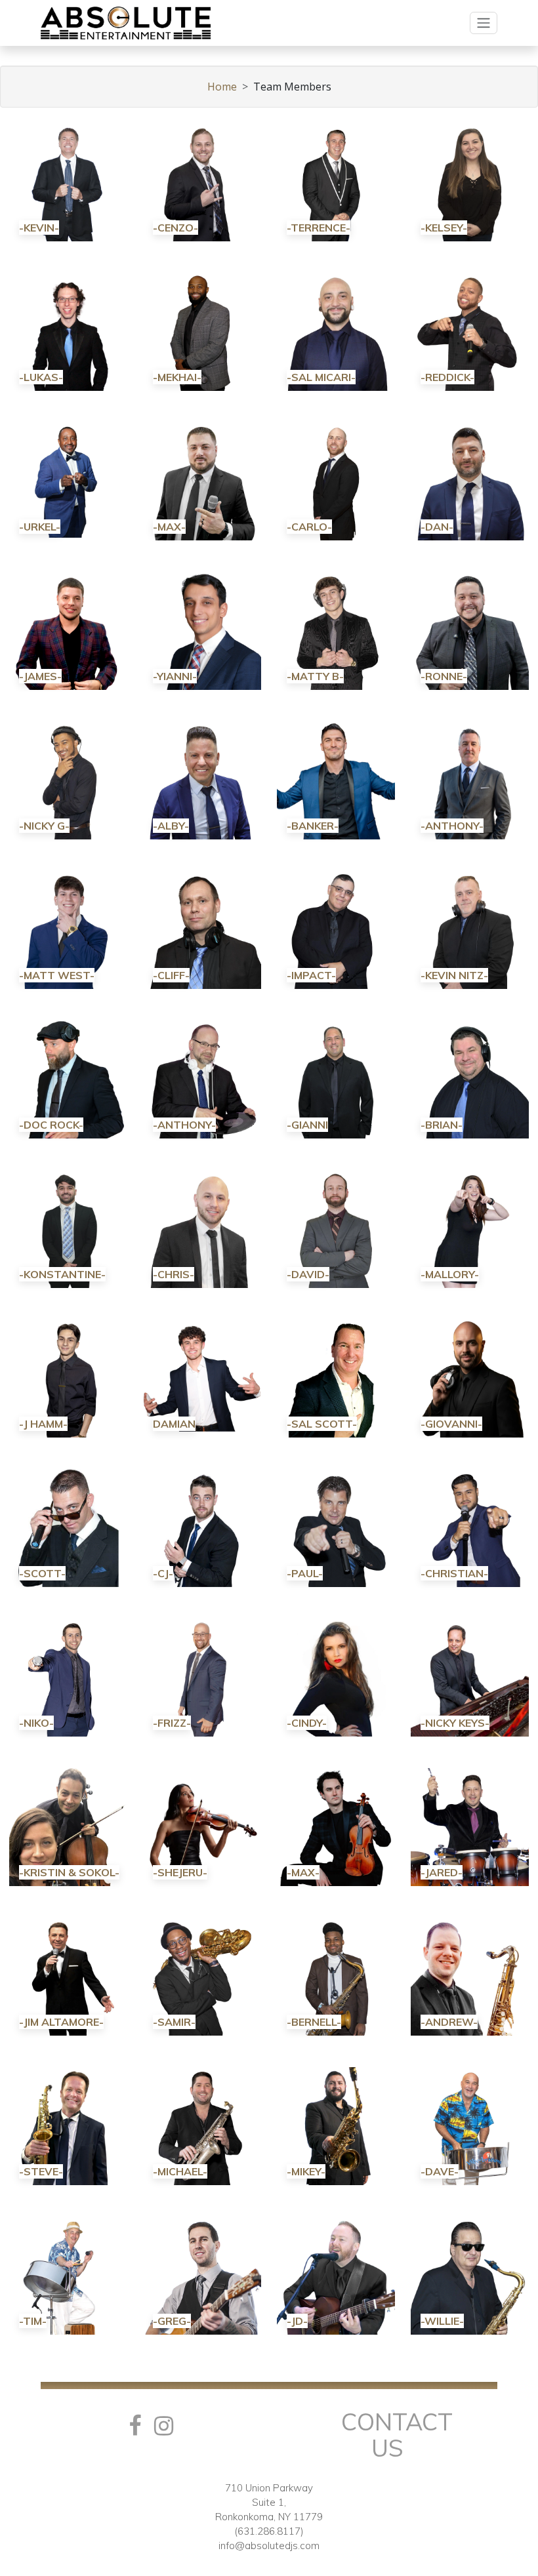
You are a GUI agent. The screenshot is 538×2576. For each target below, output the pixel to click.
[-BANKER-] (336, 779)
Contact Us (397, 2435)
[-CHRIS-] (202, 1228)
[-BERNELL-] (336, 1975)
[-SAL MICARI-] (336, 331)
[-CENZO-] (202, 181)
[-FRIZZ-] (202, 1676)
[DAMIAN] (202, 1377)
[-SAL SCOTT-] (336, 1377)
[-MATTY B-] (336, 630)
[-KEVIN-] (68, 181)
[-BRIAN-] (470, 1078)
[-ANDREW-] (470, 1975)
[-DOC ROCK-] (68, 1078)
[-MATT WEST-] (68, 929)
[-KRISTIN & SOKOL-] (68, 1826)
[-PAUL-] (336, 1527)
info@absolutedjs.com (269, 2546)
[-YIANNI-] (202, 630)
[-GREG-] (202, 2274)
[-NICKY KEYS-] (470, 1676)
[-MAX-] (202, 480)
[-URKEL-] (68, 480)
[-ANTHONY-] (470, 779)
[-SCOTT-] (68, 1527)
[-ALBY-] (202, 779)
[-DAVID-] (336, 1228)
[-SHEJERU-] (202, 1826)
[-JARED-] (470, 1826)
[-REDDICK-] (470, 331)
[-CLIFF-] (202, 929)
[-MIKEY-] (336, 2125)
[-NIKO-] (68, 1676)
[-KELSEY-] (470, 181)
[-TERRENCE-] (336, 181)
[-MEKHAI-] (202, 331)
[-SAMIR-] (202, 1975)
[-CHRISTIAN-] (470, 1527)
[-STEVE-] (68, 2125)
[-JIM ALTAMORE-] (68, 1975)
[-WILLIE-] (470, 2274)
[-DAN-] (470, 480)
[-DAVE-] (470, 2125)
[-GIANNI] (336, 1078)
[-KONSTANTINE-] (68, 1228)
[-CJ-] (202, 1527)
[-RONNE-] (470, 630)
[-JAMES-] (68, 630)
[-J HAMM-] (68, 1377)
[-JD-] (336, 2274)
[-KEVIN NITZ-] (470, 929)
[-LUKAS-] (68, 331)
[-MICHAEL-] (202, 2125)
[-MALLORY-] (470, 1228)
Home (222, 87)
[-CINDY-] (336, 1676)
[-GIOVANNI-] (470, 1377)
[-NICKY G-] (68, 779)
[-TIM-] (68, 2274)
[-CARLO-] (336, 480)
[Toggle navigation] (484, 23)
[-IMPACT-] (336, 929)
